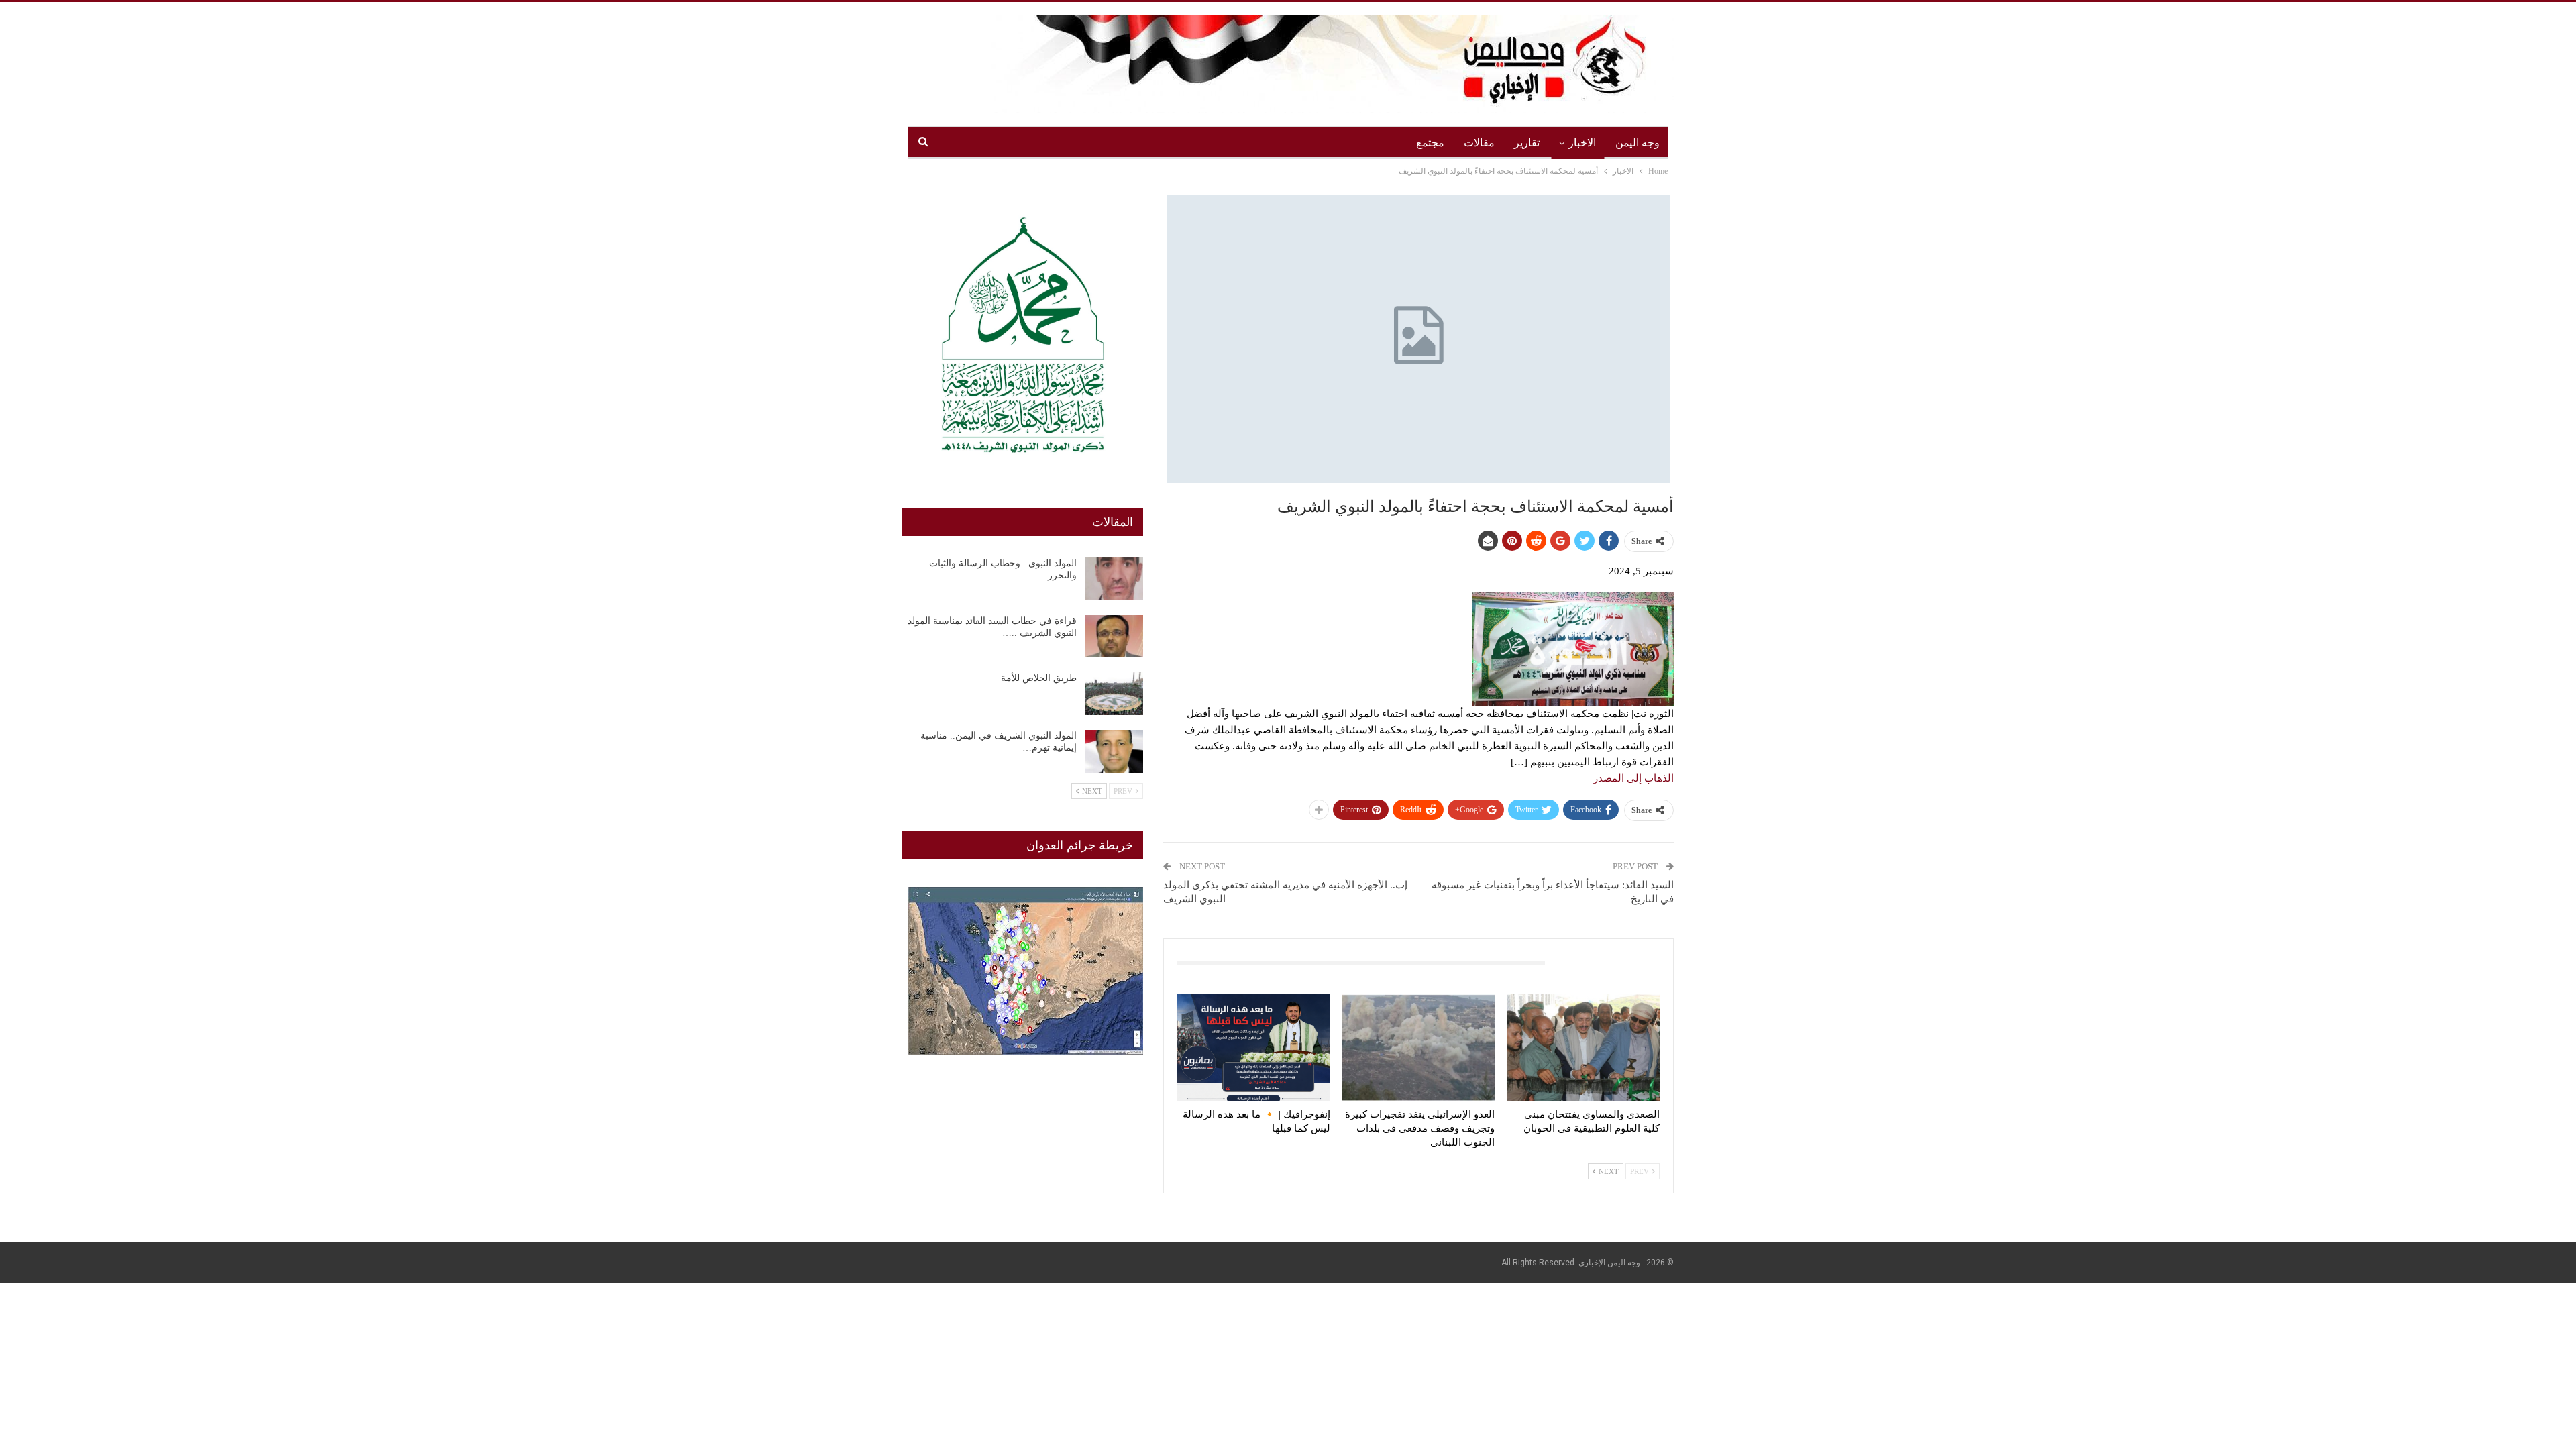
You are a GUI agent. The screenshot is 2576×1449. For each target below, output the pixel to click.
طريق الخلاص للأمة (1039, 678)
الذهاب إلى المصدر (1633, 778)
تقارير (1527, 143)
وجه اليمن (1638, 143)
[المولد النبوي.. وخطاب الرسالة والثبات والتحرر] (1114, 579)
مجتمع (1430, 143)
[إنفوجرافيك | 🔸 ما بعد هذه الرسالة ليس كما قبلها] (1254, 1048)
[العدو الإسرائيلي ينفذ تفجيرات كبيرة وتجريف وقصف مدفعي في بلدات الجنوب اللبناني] (1419, 1048)
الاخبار (1582, 143)
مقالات (1479, 143)
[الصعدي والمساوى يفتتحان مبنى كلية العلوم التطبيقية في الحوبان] (1583, 1048)
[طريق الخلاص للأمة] (1114, 694)
